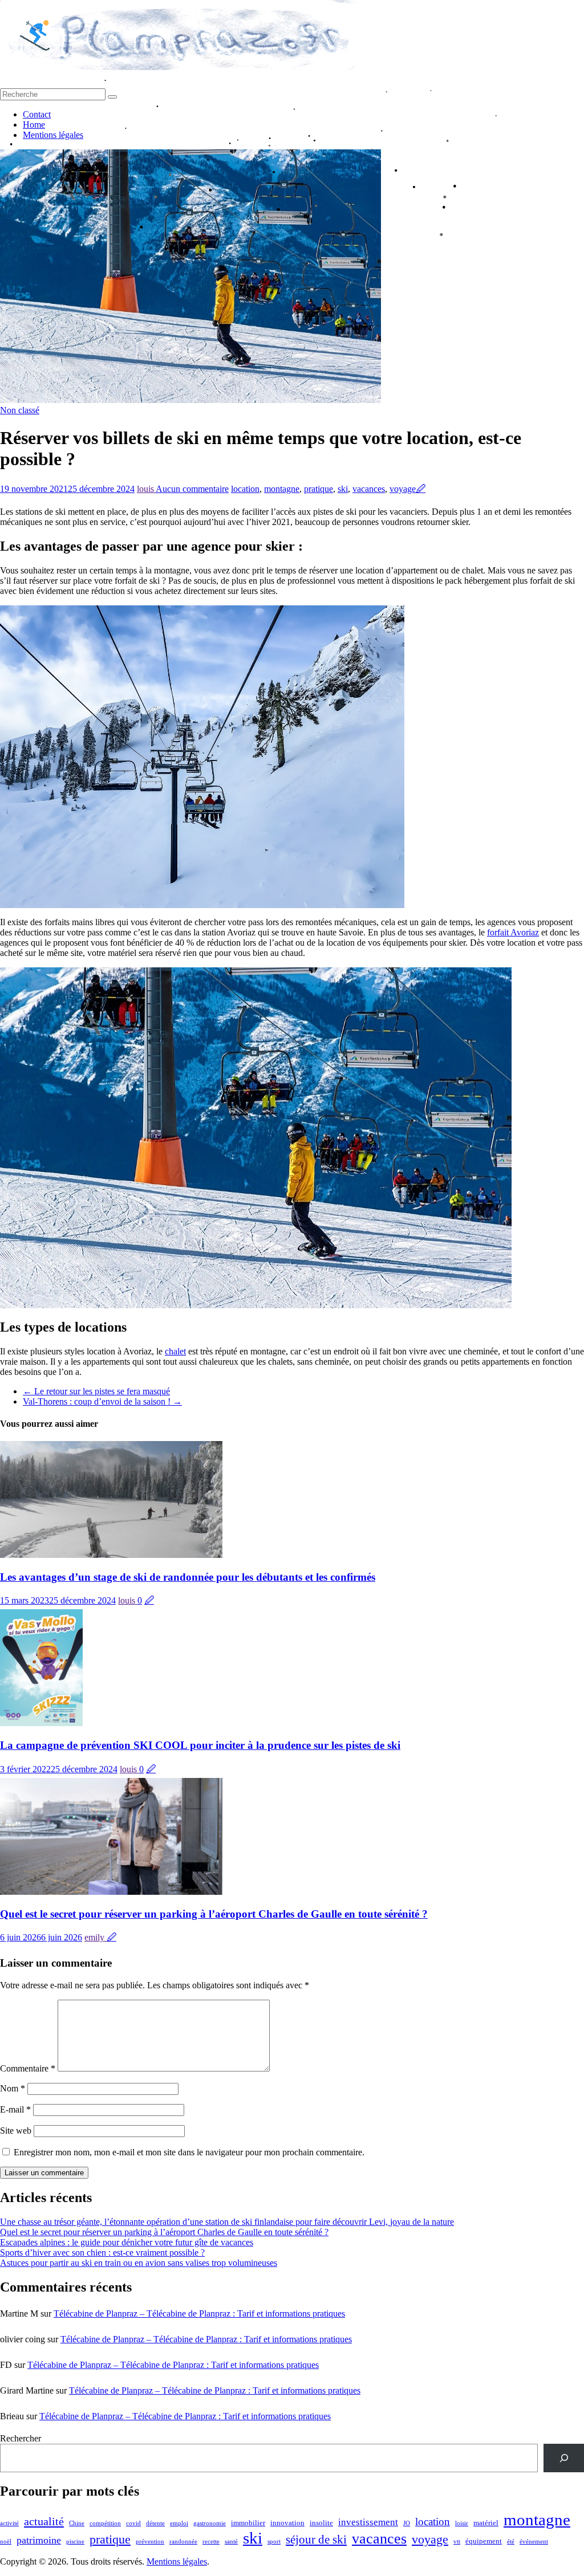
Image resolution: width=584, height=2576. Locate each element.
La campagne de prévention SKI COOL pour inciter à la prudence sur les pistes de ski (200, 1745)
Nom (13, 2088)
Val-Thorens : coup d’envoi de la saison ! (102, 1401)
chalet (175, 1351)
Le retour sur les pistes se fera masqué (96, 1391)
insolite (321, 2523)
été (511, 2542)
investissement (368, 2522)
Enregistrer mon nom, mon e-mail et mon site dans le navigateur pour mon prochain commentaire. (189, 2152)
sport (274, 2542)
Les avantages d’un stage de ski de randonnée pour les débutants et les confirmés (188, 1577)
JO (407, 2523)
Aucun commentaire (192, 489)
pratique (319, 489)
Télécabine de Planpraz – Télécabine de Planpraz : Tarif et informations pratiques (199, 2313)
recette (211, 2542)
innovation (287, 2523)
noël (6, 2542)
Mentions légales (53, 135)
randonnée (183, 2542)
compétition (105, 2523)
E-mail (15, 2109)
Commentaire (28, 2068)
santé (231, 2542)
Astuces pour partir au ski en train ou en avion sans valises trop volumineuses (139, 2263)
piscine (75, 2542)
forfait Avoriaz (513, 932)
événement (534, 2542)
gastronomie (210, 2523)
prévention (150, 2542)
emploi (179, 2523)
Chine (77, 2523)
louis (146, 489)
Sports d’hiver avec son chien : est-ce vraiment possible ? (102, 2253)
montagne (282, 489)
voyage (403, 489)
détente (155, 2523)
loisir (462, 2523)
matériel (486, 2523)
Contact (37, 114)
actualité (44, 2521)
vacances (369, 489)
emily (96, 1937)
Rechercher (21, 2438)
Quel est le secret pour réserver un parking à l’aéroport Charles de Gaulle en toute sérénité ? (214, 1914)
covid (133, 2523)
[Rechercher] (564, 2458)
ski (343, 489)
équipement (484, 2541)
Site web (16, 2131)
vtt (457, 2542)
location (245, 489)
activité (9, 2523)
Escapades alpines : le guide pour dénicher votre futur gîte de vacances (127, 2242)
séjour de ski (316, 2540)
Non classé (20, 410)
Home (34, 125)
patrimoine (39, 2540)
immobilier (248, 2523)
